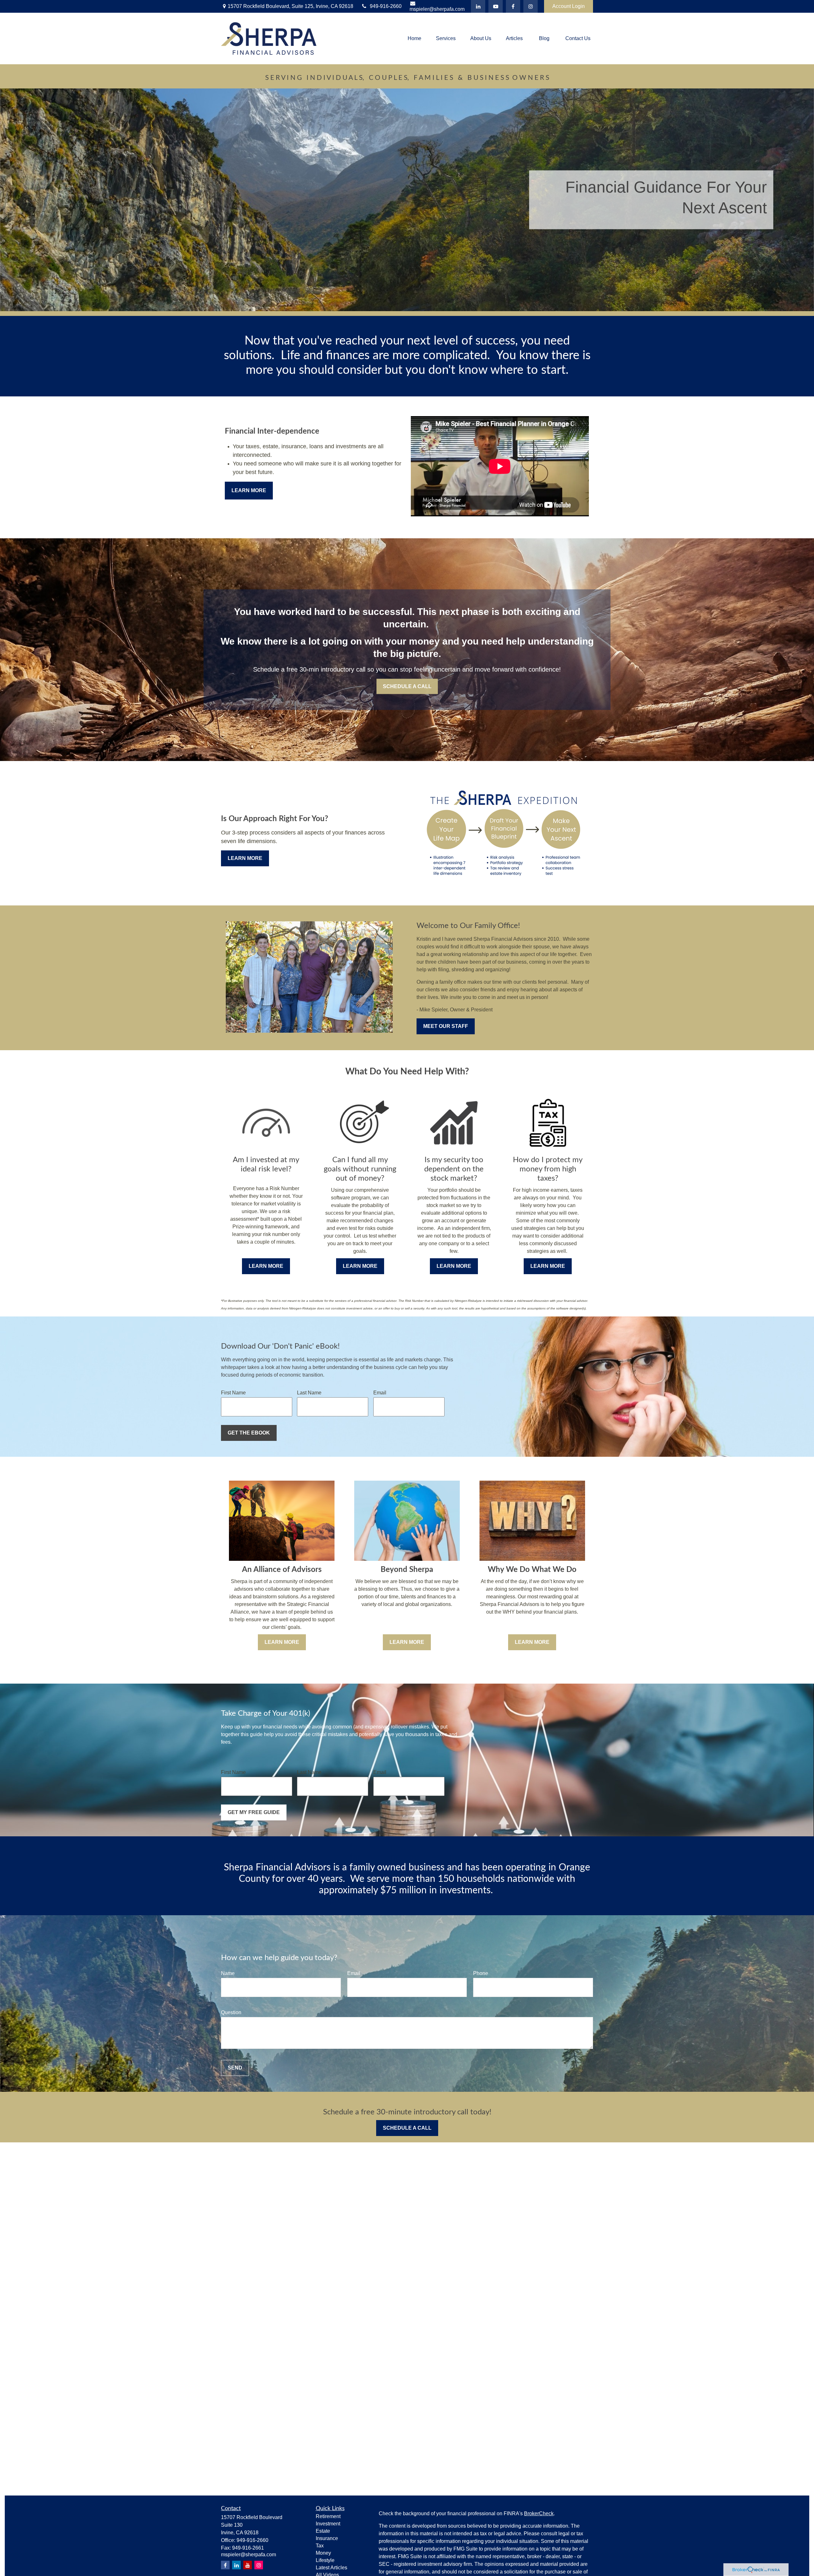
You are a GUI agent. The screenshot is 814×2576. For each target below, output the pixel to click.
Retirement (328, 2516)
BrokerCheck (539, 2513)
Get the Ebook (249, 1433)
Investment (328, 2524)
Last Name (309, 1393)
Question (231, 2012)
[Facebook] (513, 6)
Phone (481, 1973)
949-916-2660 (386, 6)
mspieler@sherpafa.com (437, 9)
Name (228, 1973)
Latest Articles (331, 2568)
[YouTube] (496, 6)
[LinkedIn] (478, 6)
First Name (233, 1393)
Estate (323, 2531)
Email (380, 1393)
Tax (320, 2546)
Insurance (327, 2538)
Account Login (569, 6)
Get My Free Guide (254, 1812)
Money (323, 2553)
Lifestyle (325, 2560)
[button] (414, 39)
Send (235, 2068)
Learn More (249, 490)
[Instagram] (259, 2565)
